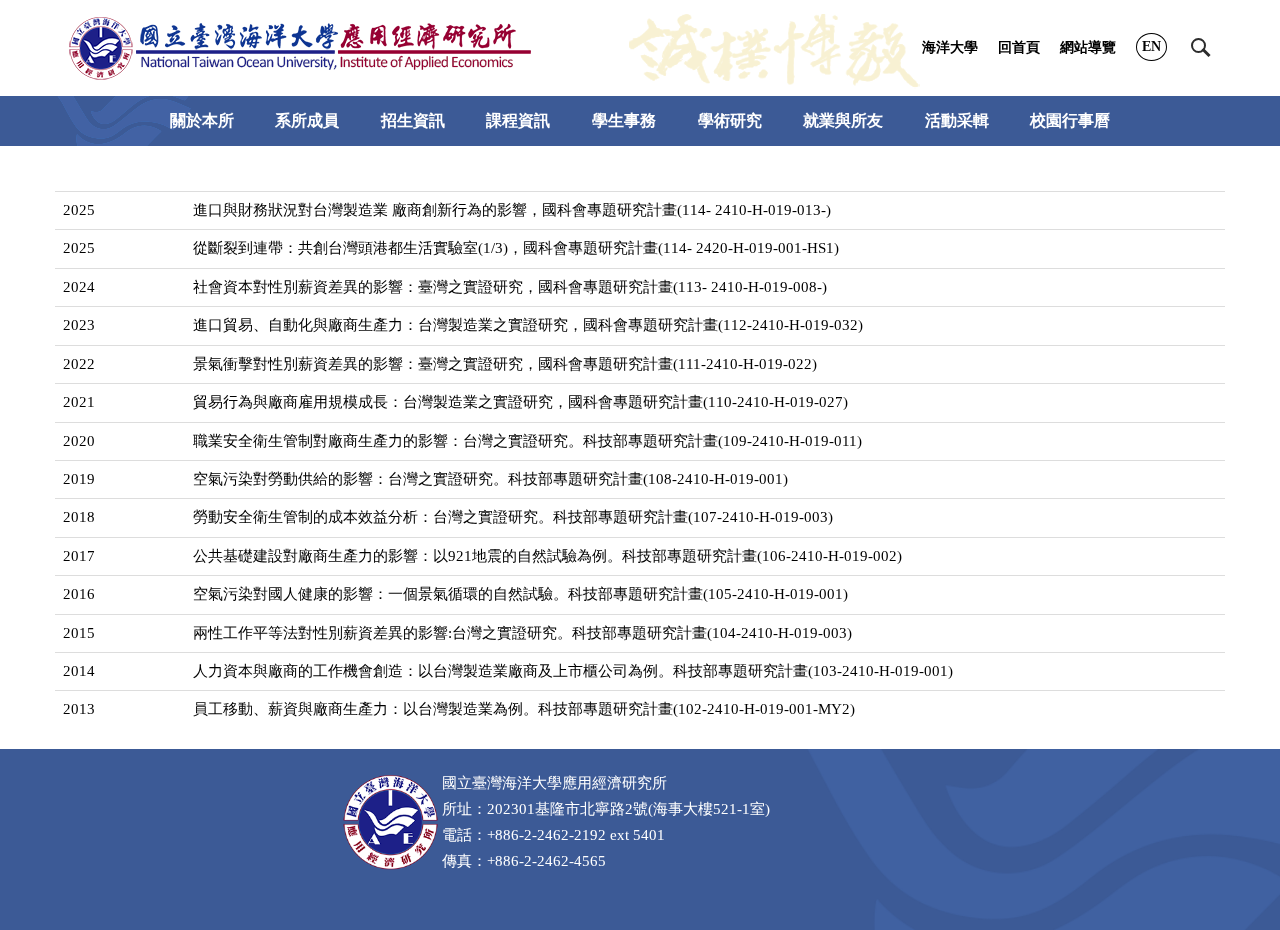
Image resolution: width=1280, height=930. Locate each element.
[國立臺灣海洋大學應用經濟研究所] (300, 48)
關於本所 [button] (202, 120)
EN (1151, 46)
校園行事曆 (1070, 120)
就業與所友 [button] (843, 120)
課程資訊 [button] (518, 120)
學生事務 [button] (624, 120)
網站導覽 (1088, 47)
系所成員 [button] (307, 120)
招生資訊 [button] (413, 120)
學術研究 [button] (730, 120)
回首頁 (1019, 47)
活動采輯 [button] (957, 120)
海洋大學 (950, 47)
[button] (1201, 48)
